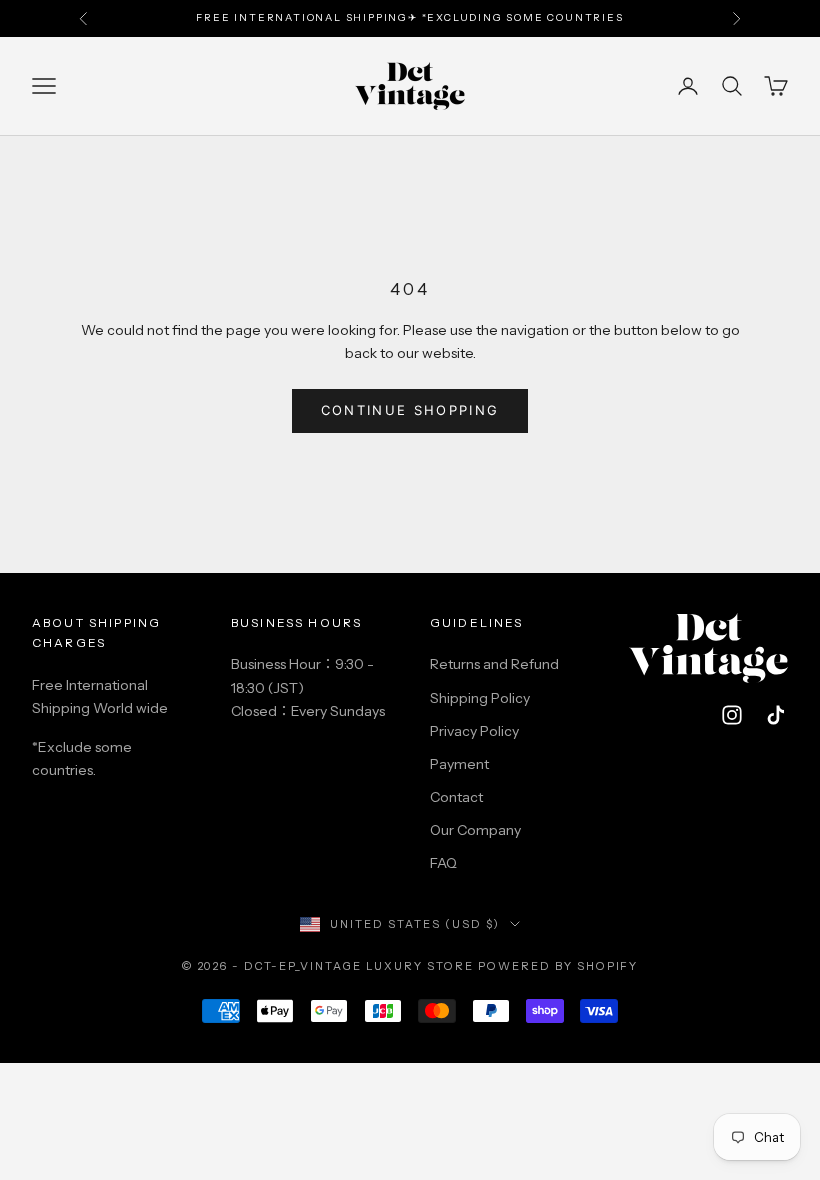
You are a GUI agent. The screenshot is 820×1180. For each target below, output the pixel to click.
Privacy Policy (474, 731)
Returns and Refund (494, 664)
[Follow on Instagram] (732, 715)
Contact (456, 797)
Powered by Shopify (558, 966)
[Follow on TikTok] (776, 715)
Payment (459, 764)
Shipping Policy (480, 698)
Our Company (475, 830)
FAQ (443, 863)
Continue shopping (410, 410)
